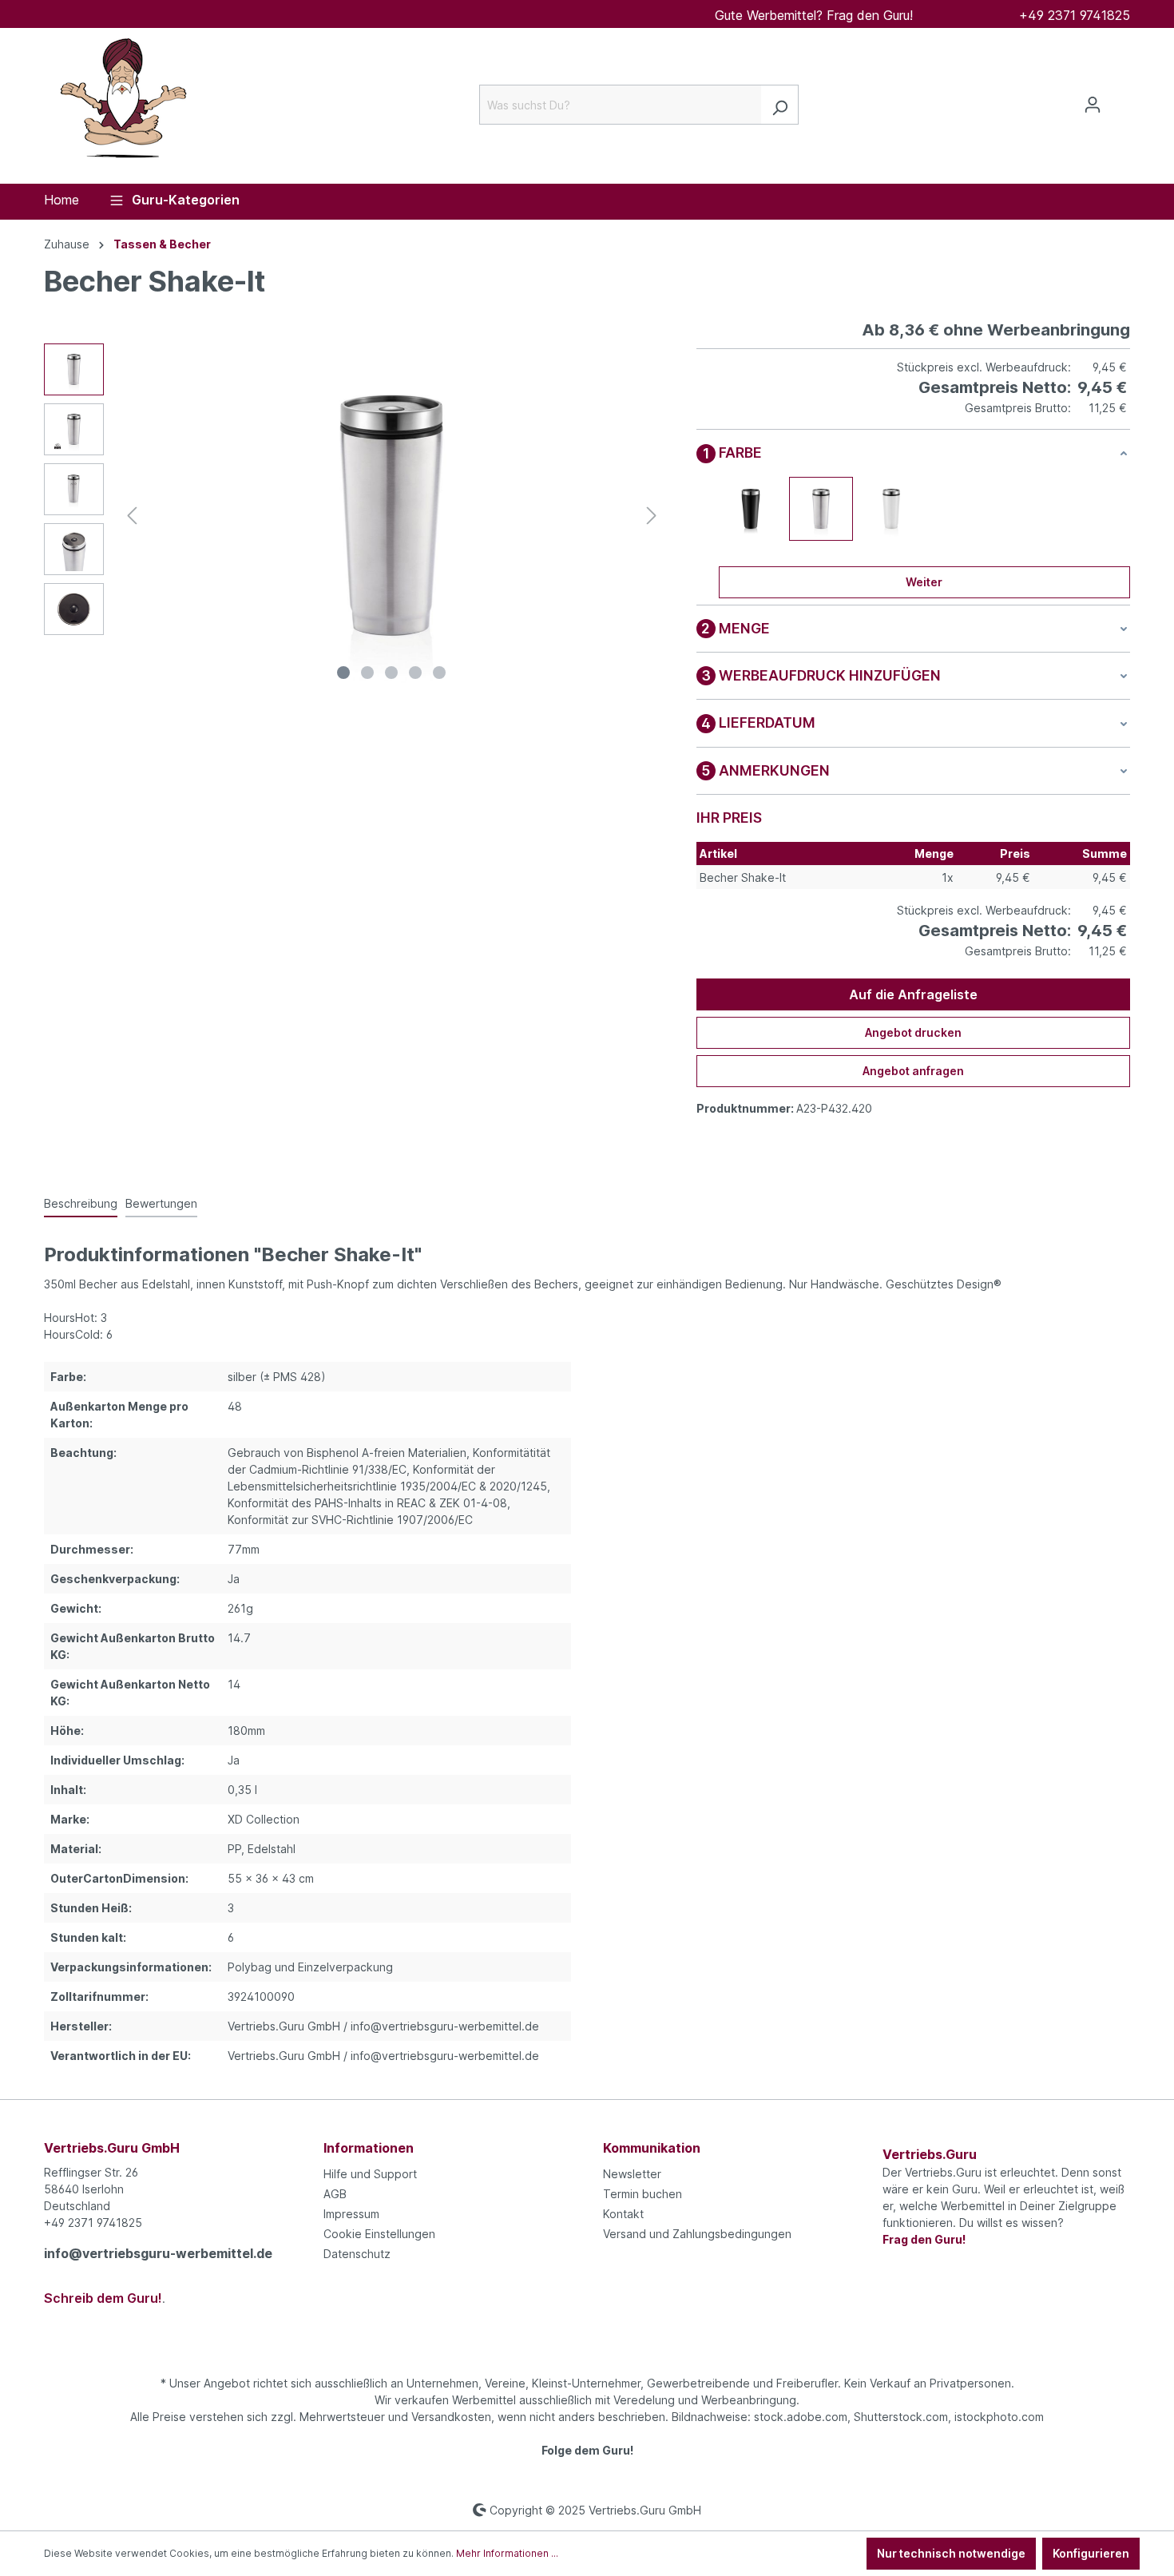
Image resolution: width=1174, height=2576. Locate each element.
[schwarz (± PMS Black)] (751, 509)
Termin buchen (643, 2194)
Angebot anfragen (913, 1071)
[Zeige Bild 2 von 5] (367, 673)
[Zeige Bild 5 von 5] (439, 673)
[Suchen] (780, 105)
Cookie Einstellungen (379, 2234)
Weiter (924, 582)
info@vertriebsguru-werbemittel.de (158, 2253)
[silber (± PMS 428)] (821, 509)
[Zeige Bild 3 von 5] (391, 673)
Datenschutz (357, 2254)
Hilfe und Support (370, 2174)
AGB (335, 2194)
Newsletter (632, 2174)
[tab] (81, 1204)
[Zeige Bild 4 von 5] (415, 673)
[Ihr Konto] (1093, 105)
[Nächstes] (652, 516)
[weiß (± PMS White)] (891, 509)
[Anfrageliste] (1120, 100)
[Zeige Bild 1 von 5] (343, 673)
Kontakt (623, 2214)
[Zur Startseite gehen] (124, 101)
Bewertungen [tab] (161, 1203)
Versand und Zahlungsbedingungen (697, 2234)
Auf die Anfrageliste (913, 994)
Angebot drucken (913, 1032)
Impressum (351, 2214)
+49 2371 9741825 (1075, 15)
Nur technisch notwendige (951, 2553)
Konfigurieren (1091, 2553)
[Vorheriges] (132, 516)
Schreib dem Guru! (103, 2298)
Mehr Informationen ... (507, 2553)
